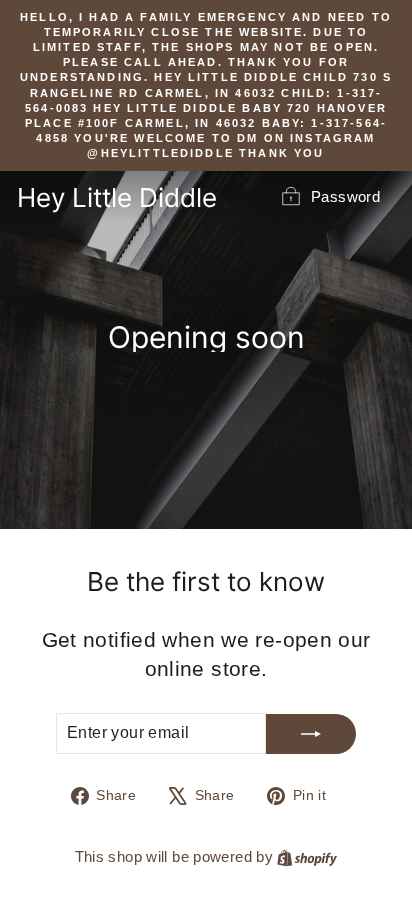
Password (345, 196)
